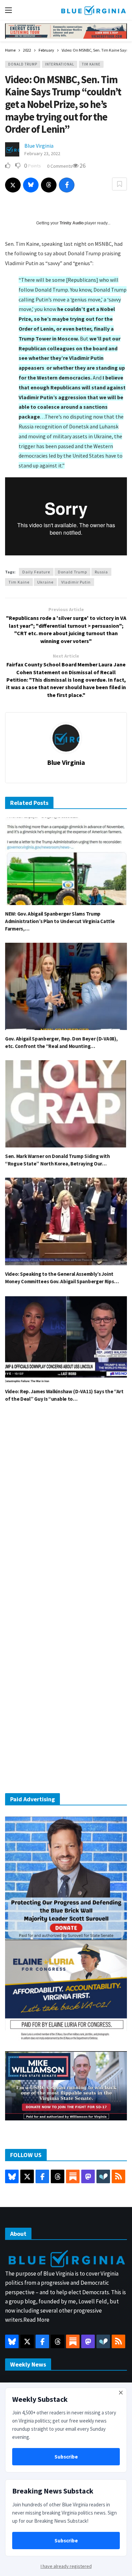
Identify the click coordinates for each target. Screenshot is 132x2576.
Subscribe (66, 2457)
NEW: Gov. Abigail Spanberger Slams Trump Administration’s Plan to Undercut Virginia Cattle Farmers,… (60, 921)
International (60, 64)
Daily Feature (36, 572)
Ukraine (45, 582)
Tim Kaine (91, 64)
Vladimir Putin (76, 582)
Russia (101, 572)
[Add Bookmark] (119, 184)
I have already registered (66, 2566)
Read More (36, 2320)
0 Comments (60, 166)
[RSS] (118, 2176)
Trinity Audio (72, 223)
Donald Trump (23, 64)
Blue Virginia (39, 146)
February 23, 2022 (42, 153)
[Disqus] (66, 1510)
